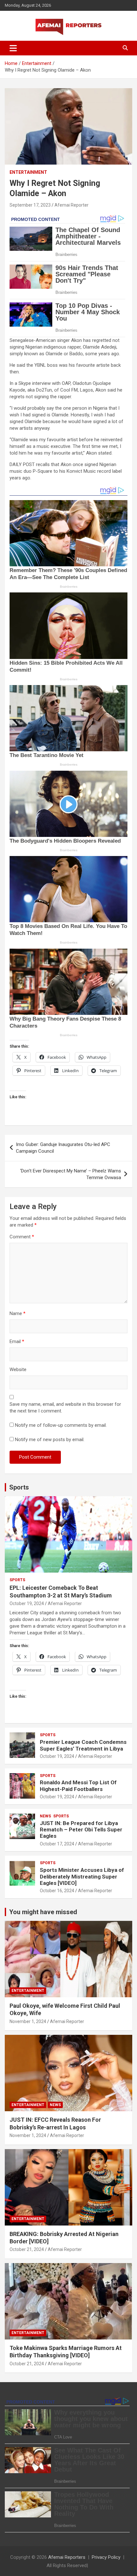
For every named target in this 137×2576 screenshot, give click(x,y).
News (45, 1816)
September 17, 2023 (30, 205)
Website (18, 1369)
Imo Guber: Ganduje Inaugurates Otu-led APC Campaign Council (63, 1148)
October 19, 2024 (27, 1603)
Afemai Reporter (72, 205)
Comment (22, 1237)
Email (17, 1341)
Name (18, 1313)
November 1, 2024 (28, 2021)
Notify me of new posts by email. (50, 1440)
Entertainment (28, 172)
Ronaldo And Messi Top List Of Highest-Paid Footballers (78, 1786)
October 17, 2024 (57, 1844)
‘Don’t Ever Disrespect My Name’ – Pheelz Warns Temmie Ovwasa (71, 1174)
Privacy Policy (106, 2557)
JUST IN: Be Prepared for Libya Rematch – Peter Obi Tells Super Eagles (81, 1830)
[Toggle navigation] (13, 48)
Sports (19, 1487)
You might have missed (43, 1912)
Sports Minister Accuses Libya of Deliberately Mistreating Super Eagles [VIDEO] (82, 1876)
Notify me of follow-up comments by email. (61, 1425)
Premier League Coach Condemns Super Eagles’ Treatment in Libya (83, 1745)
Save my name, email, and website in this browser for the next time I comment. (65, 1408)
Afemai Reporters (67, 2557)
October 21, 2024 (27, 2249)
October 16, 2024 (57, 1891)
